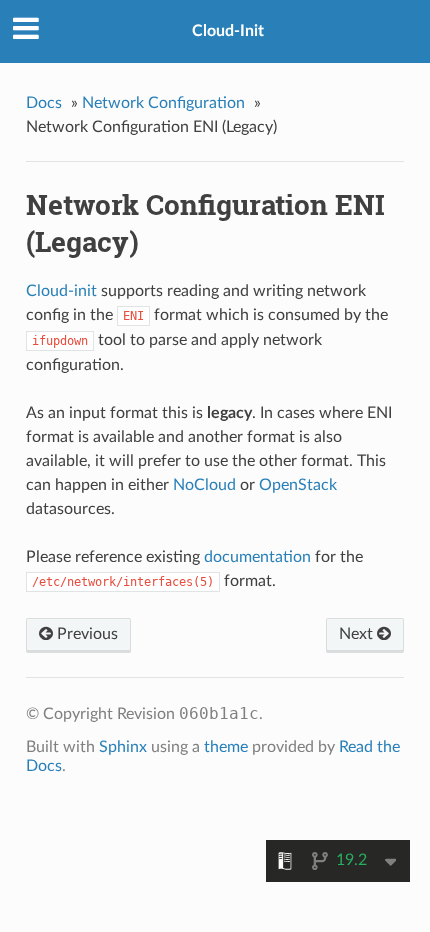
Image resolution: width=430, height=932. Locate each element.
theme (226, 747)
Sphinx (123, 747)
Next (358, 634)
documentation (257, 557)
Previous (85, 634)
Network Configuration (163, 103)
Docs (44, 103)
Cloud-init (61, 291)
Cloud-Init (228, 31)
